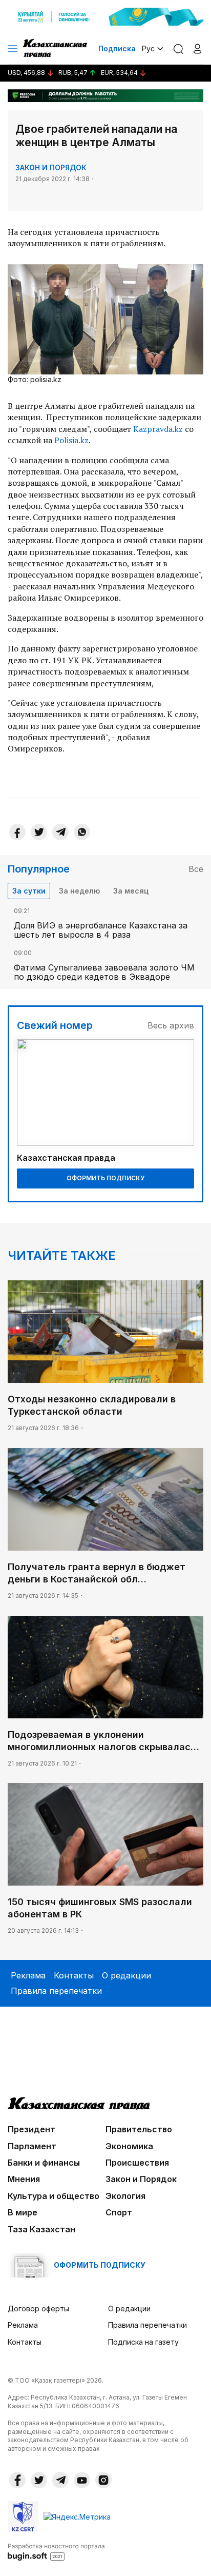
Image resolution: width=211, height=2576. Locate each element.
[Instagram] (103, 2480)
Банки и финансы (44, 2163)
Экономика (129, 2146)
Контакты (74, 1975)
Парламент (32, 2146)
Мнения (24, 2179)
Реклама (28, 1975)
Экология (125, 2196)
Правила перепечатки (56, 1991)
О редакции (126, 1975)
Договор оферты (38, 2309)
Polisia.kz (71, 440)
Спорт (119, 2212)
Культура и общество (54, 2196)
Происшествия (137, 2163)
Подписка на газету (143, 2342)
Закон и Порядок (51, 167)
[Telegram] (60, 832)
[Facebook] (17, 832)
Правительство (139, 2129)
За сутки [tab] (29, 891)
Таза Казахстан (41, 2229)
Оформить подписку (105, 1178)
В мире (23, 2212)
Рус (148, 48)
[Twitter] (39, 832)
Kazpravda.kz (158, 429)
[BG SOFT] (56, 2551)
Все (196, 869)
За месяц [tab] (131, 891)
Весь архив (171, 1025)
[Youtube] (82, 2480)
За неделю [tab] (79, 891)
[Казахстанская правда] (56, 49)
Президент (31, 2129)
